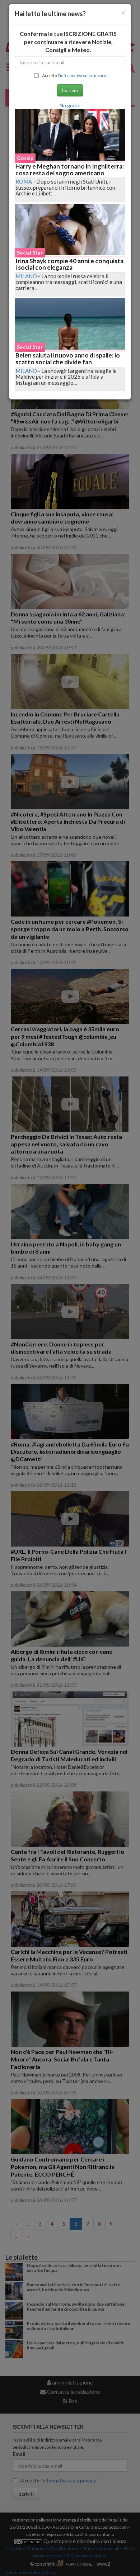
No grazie (70, 105)
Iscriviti (70, 90)
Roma (24, 181)
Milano (26, 276)
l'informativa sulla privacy (82, 75)
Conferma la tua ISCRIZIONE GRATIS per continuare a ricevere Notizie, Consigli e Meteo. (68, 42)
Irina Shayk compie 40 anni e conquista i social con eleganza (69, 264)
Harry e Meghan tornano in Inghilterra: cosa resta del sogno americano (70, 170)
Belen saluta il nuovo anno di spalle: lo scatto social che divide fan (68, 359)
